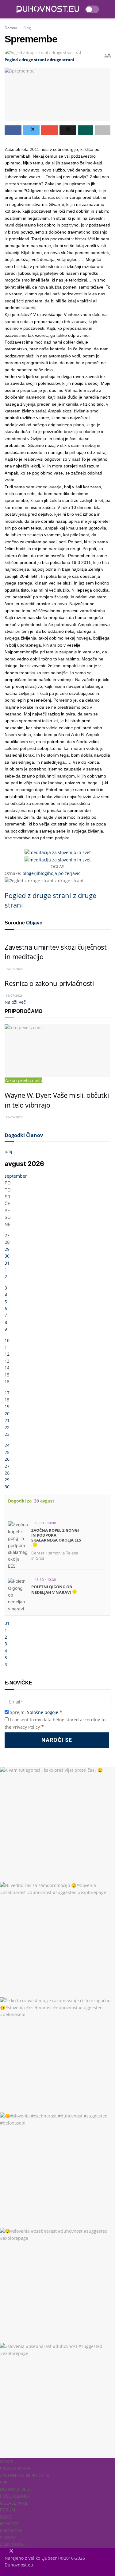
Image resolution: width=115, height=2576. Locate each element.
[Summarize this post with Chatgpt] (68, 130)
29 (7, 1249)
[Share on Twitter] (31, 130)
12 (7, 1354)
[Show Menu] (7, 9)
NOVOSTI (9, 2524)
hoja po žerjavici (65, 873)
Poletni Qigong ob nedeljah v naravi (52, 1589)
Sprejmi (35, 1712)
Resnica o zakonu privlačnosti (49, 983)
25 (7, 1452)
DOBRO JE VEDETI (18, 2489)
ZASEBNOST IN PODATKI (25, 2475)
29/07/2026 (14, 969)
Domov (11, 28)
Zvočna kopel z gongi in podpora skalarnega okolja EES (56, 1535)
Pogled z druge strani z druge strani (39, 60)
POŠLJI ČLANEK (15, 2496)
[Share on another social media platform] (103, 130)
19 (7, 1406)
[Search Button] (108, 9)
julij (8, 1151)
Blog (27, 28)
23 (7, 1434)
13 (7, 1361)
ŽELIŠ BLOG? (13, 2544)
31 (7, 1263)
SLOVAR (8, 2537)
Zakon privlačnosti (23, 1080)
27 (7, 1235)
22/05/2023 (14, 1117)
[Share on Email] (50, 130)
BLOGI (6, 2517)
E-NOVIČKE (11, 2530)
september (16, 1176)
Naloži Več (15, 1002)
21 (7, 1420)
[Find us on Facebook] (5, 2551)
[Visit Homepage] (48, 9)
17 (7, 1393)
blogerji (30, 873)
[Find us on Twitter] (10, 2551)
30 (7, 1256)
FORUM (8, 2510)
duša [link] (73, 397)
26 (7, 1459)
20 (7, 1414)
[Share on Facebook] (13, 130)
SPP (4, 2482)
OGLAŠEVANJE (14, 2503)
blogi (43, 873)
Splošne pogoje (43, 1712)
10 (7, 1340)
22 (7, 1427)
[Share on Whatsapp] (86, 130)
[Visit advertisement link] (58, 852)
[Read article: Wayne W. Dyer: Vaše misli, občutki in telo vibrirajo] (57, 1051)
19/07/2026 (14, 995)
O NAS (7, 2462)
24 (7, 1445)
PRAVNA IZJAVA (15, 2469)
